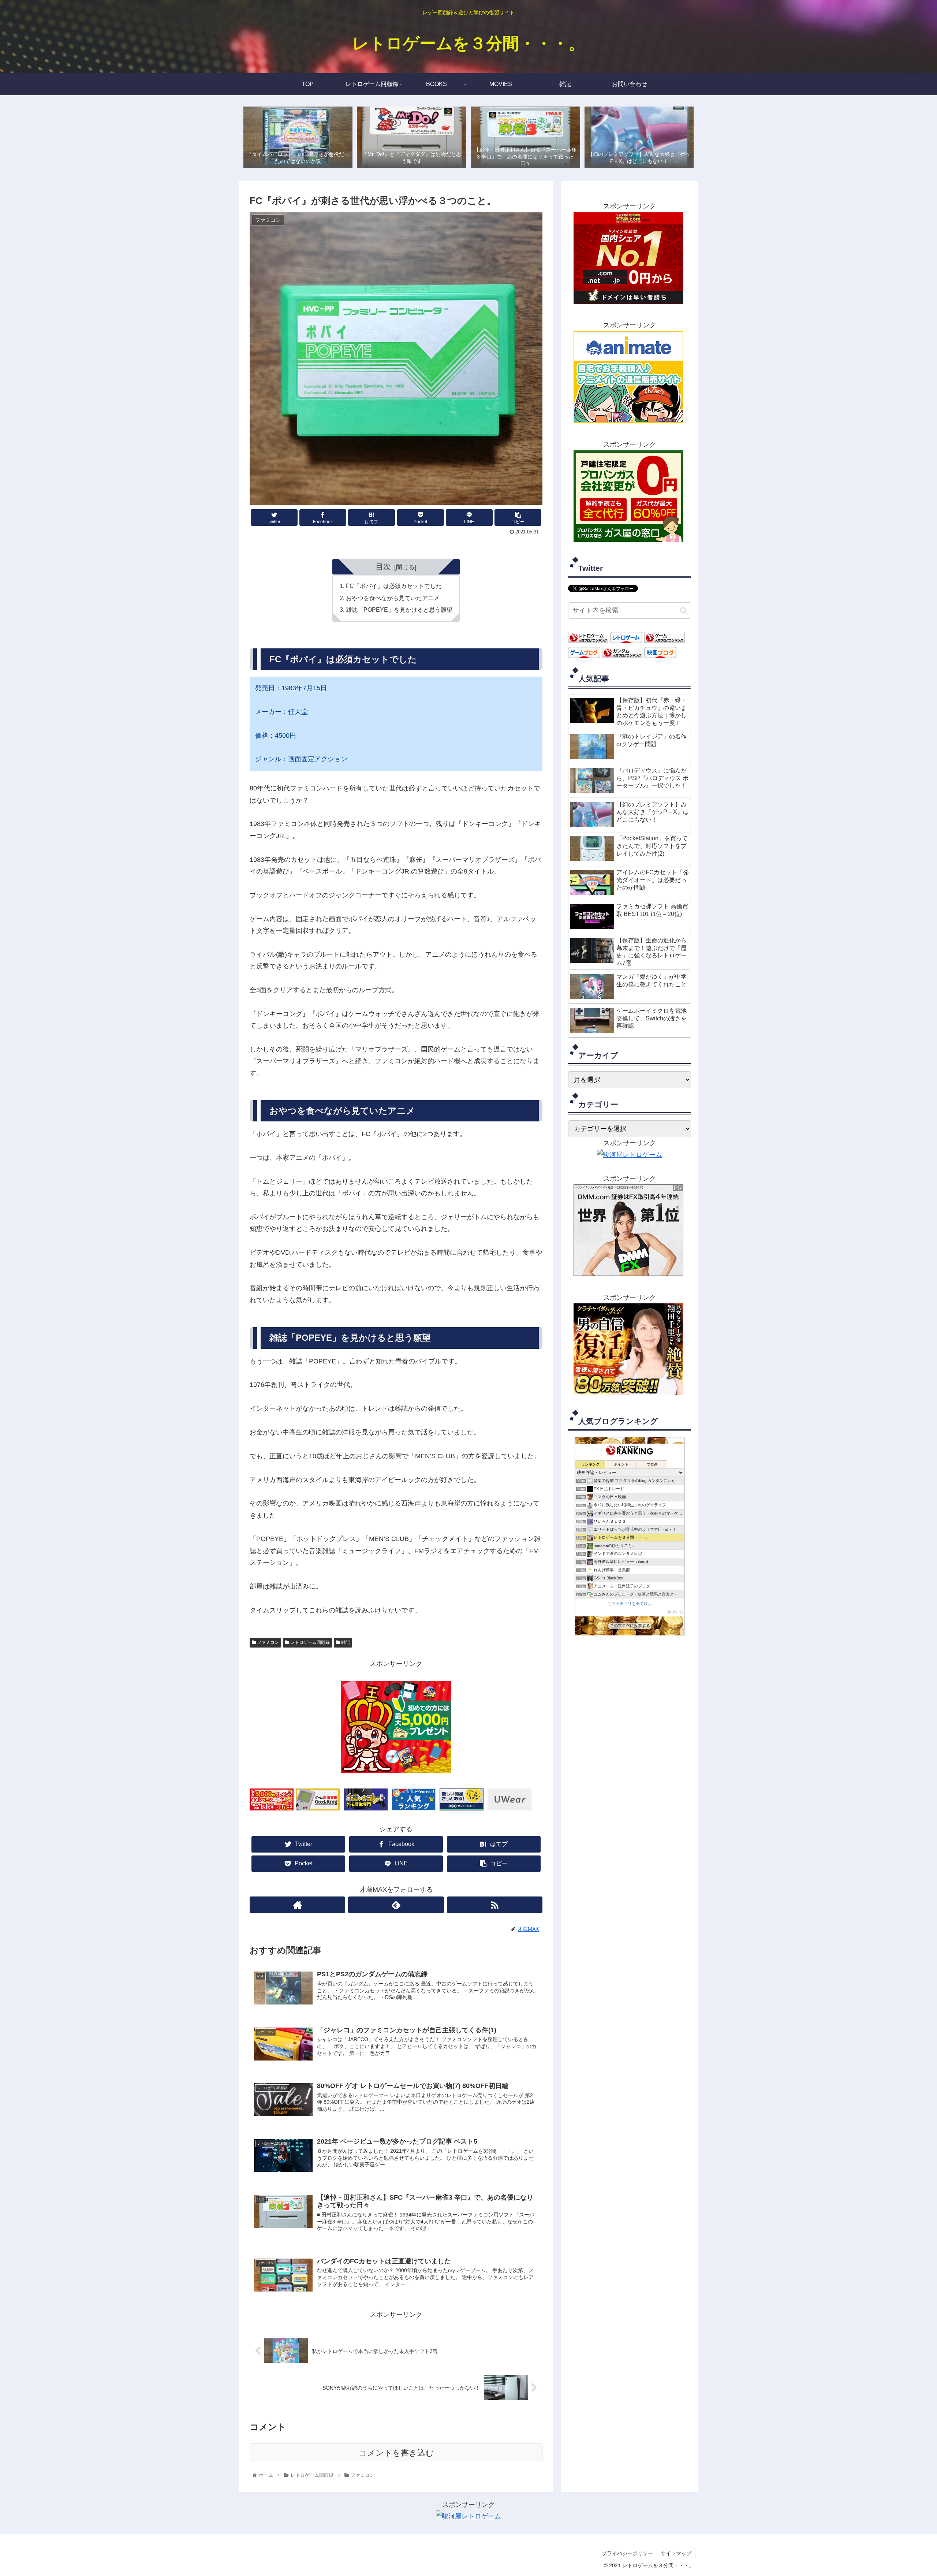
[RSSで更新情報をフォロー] (495, 1905)
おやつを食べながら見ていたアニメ (393, 598)
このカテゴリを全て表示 (630, 1603)
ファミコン (267, 1642)
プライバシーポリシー (627, 2553)
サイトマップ (676, 2553)
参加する (675, 1612)
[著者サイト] (297, 1905)
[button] (684, 611)
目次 (383, 567)
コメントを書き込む (396, 2453)
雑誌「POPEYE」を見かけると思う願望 (399, 610)
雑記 (345, 1642)
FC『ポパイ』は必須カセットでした (394, 586)
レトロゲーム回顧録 (309, 1642)
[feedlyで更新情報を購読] (396, 1905)
